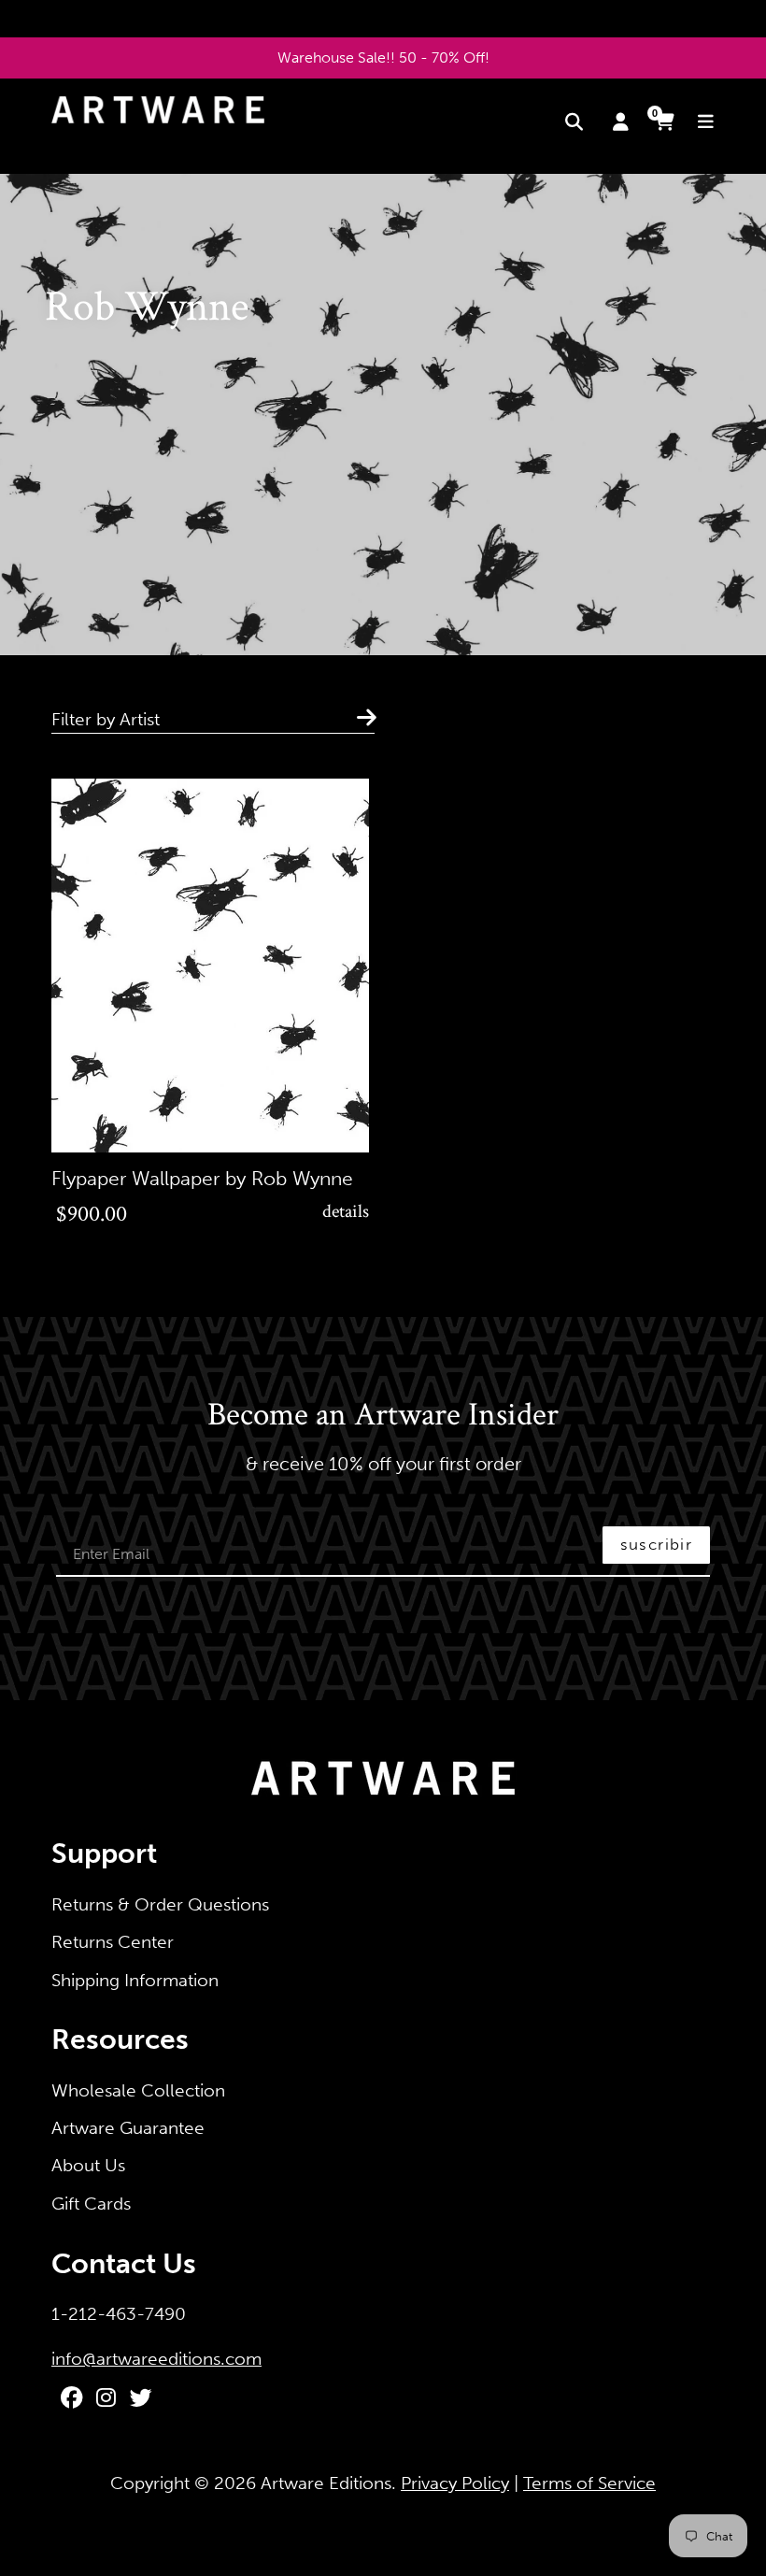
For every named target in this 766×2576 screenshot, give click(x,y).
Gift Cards (91, 2204)
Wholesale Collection (138, 2090)
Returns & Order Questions (160, 1904)
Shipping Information (135, 1980)
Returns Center (113, 1942)
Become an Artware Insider (383, 1416)
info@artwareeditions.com (156, 2359)
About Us (88, 2165)
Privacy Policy (455, 2483)
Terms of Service (589, 2483)
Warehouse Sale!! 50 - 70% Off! (383, 57)
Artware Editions (326, 2483)
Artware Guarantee (128, 2128)
